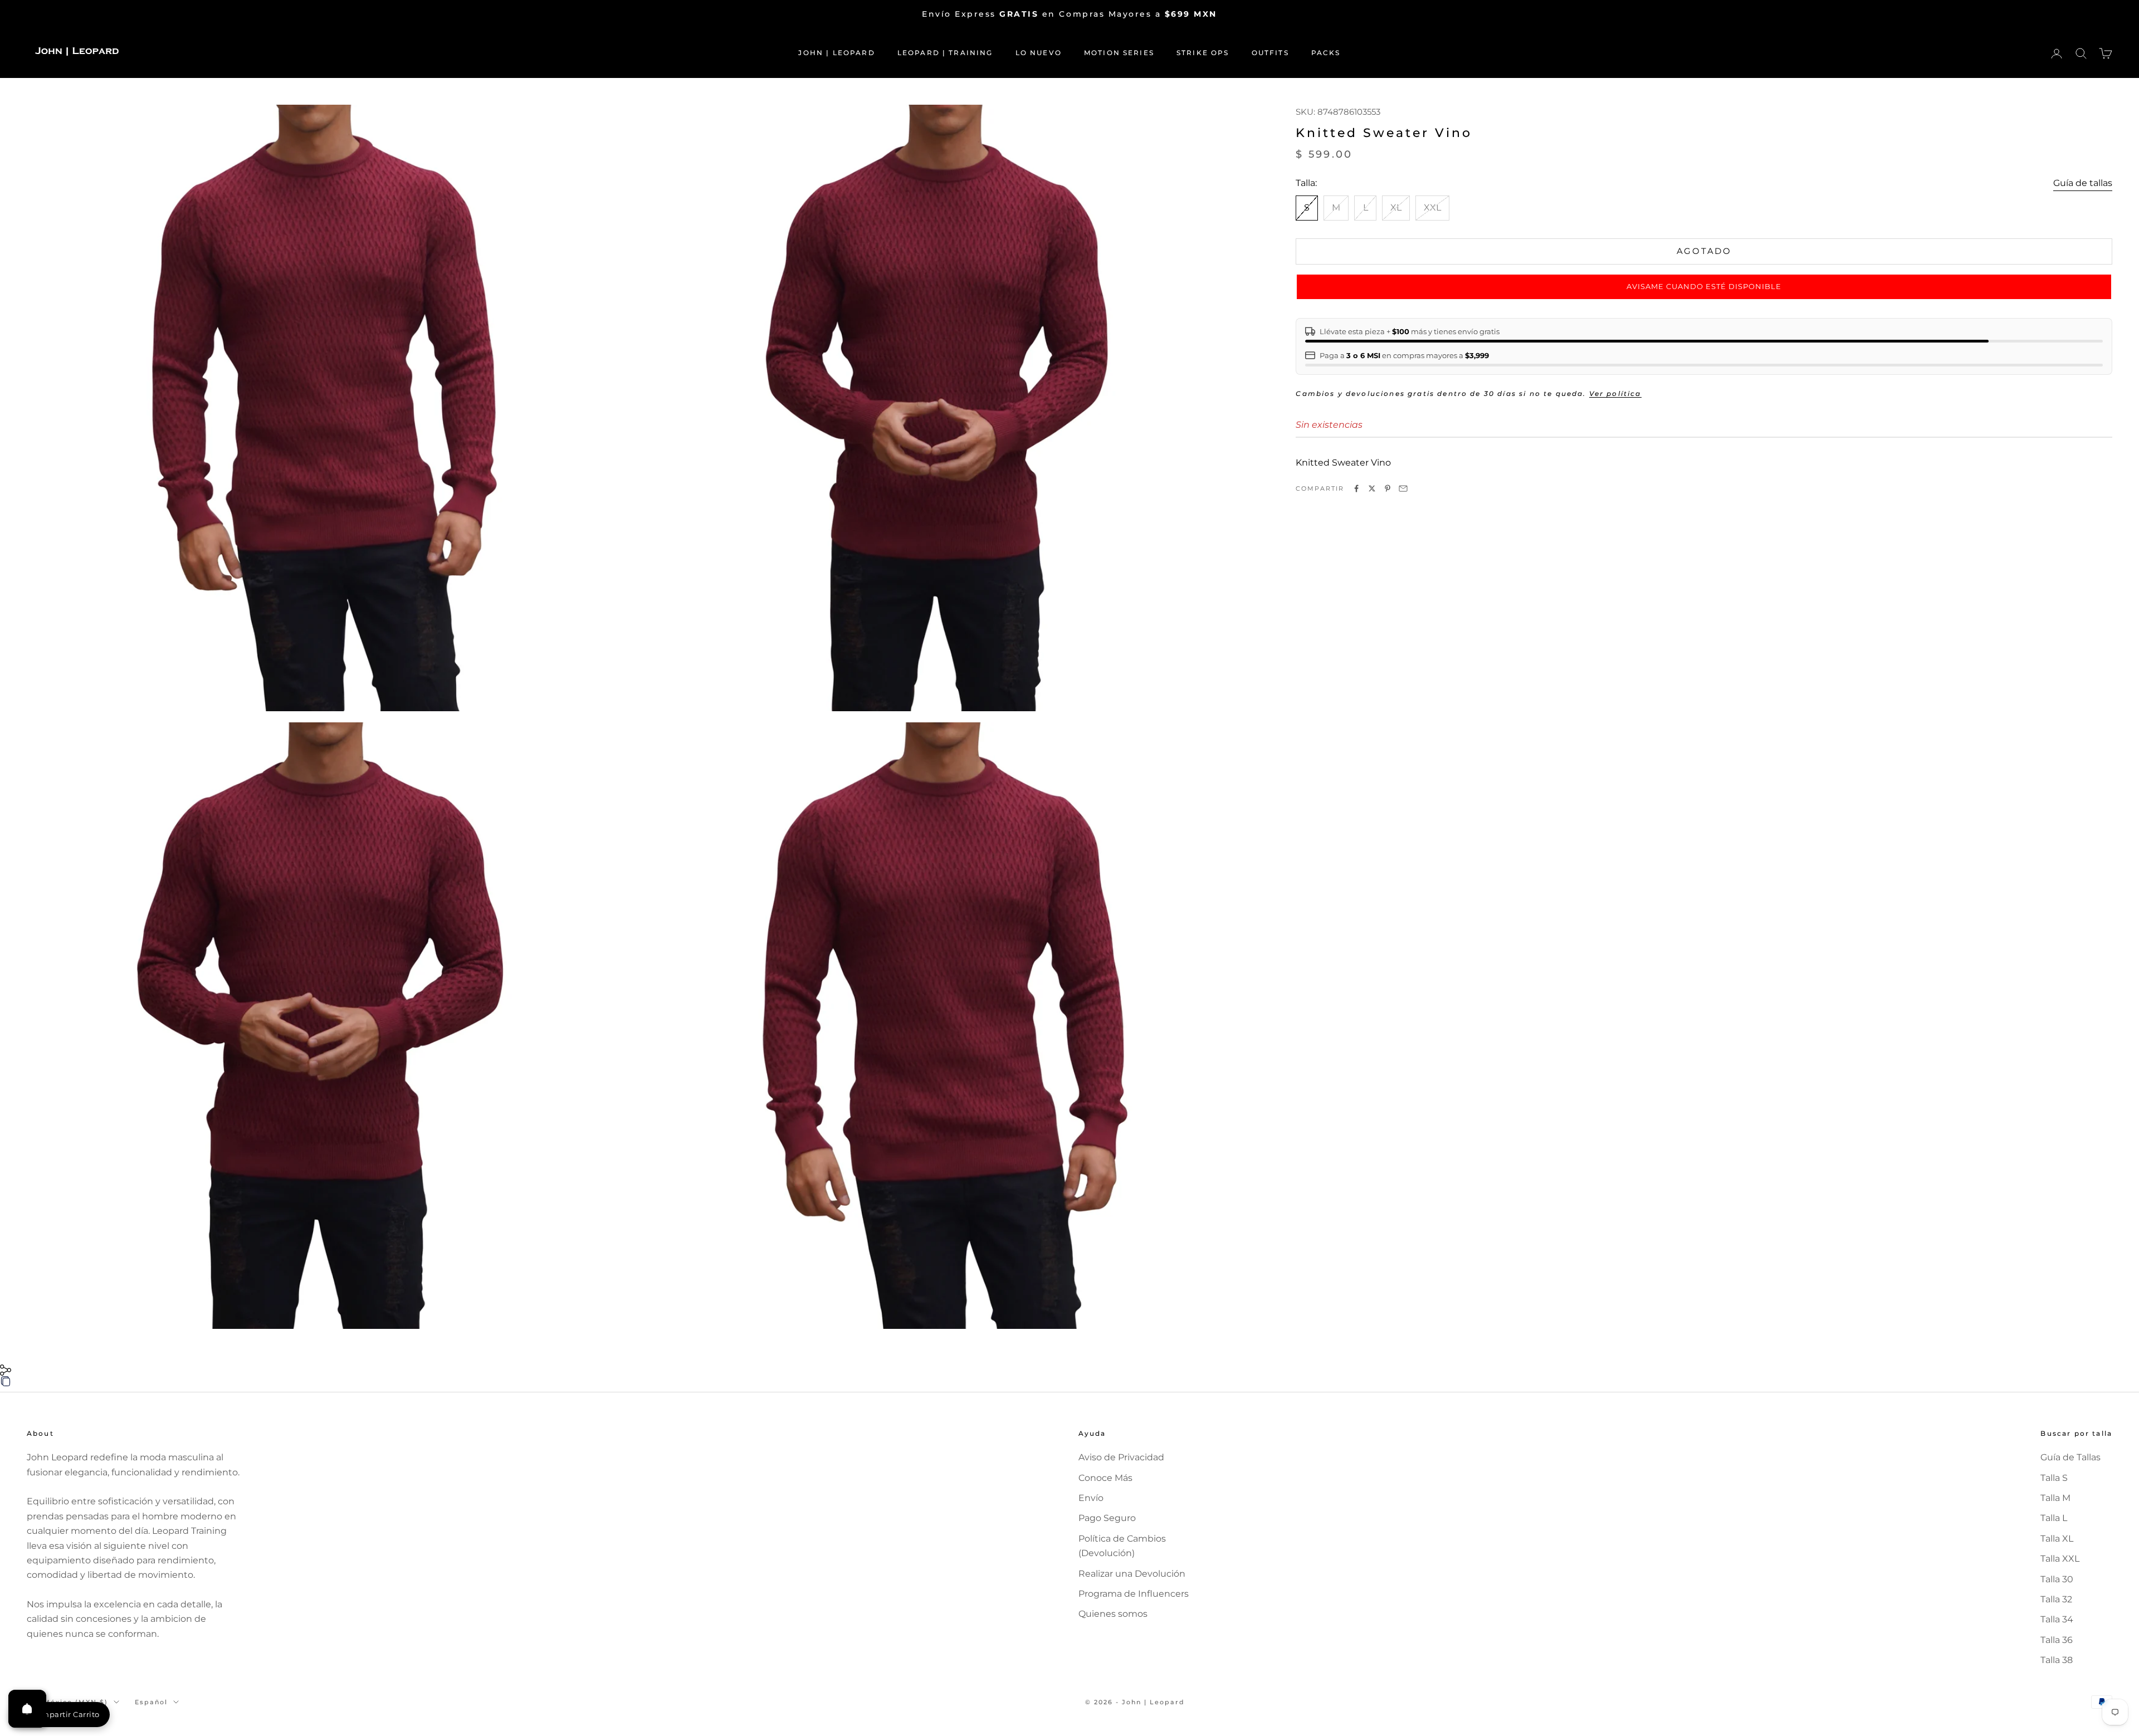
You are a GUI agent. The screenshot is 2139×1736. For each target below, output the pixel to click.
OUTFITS (1270, 53)
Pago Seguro (1107, 1518)
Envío (1091, 1498)
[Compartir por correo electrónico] (1403, 488)
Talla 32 (2056, 1599)
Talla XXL (2060, 1559)
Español (151, 1702)
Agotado (1704, 251)
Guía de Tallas (2070, 1457)
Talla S (2054, 1478)
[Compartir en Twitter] (1372, 488)
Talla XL (2057, 1539)
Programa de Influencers (1134, 1594)
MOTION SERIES (1119, 53)
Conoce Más (1105, 1478)
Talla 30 (2057, 1579)
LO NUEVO (1039, 53)
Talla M (2055, 1498)
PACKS (1326, 53)
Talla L (2054, 1518)
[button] (1704, 287)
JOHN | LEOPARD (836, 53)
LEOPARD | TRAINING (945, 53)
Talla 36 (2057, 1640)
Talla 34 (2057, 1619)
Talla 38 (2057, 1660)
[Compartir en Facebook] (1356, 488)
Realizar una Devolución (1132, 1574)
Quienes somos (1113, 1614)
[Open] (27, 1709)
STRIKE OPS (1203, 53)
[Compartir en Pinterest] (1388, 488)
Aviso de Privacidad (1121, 1457)
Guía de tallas (2083, 183)
